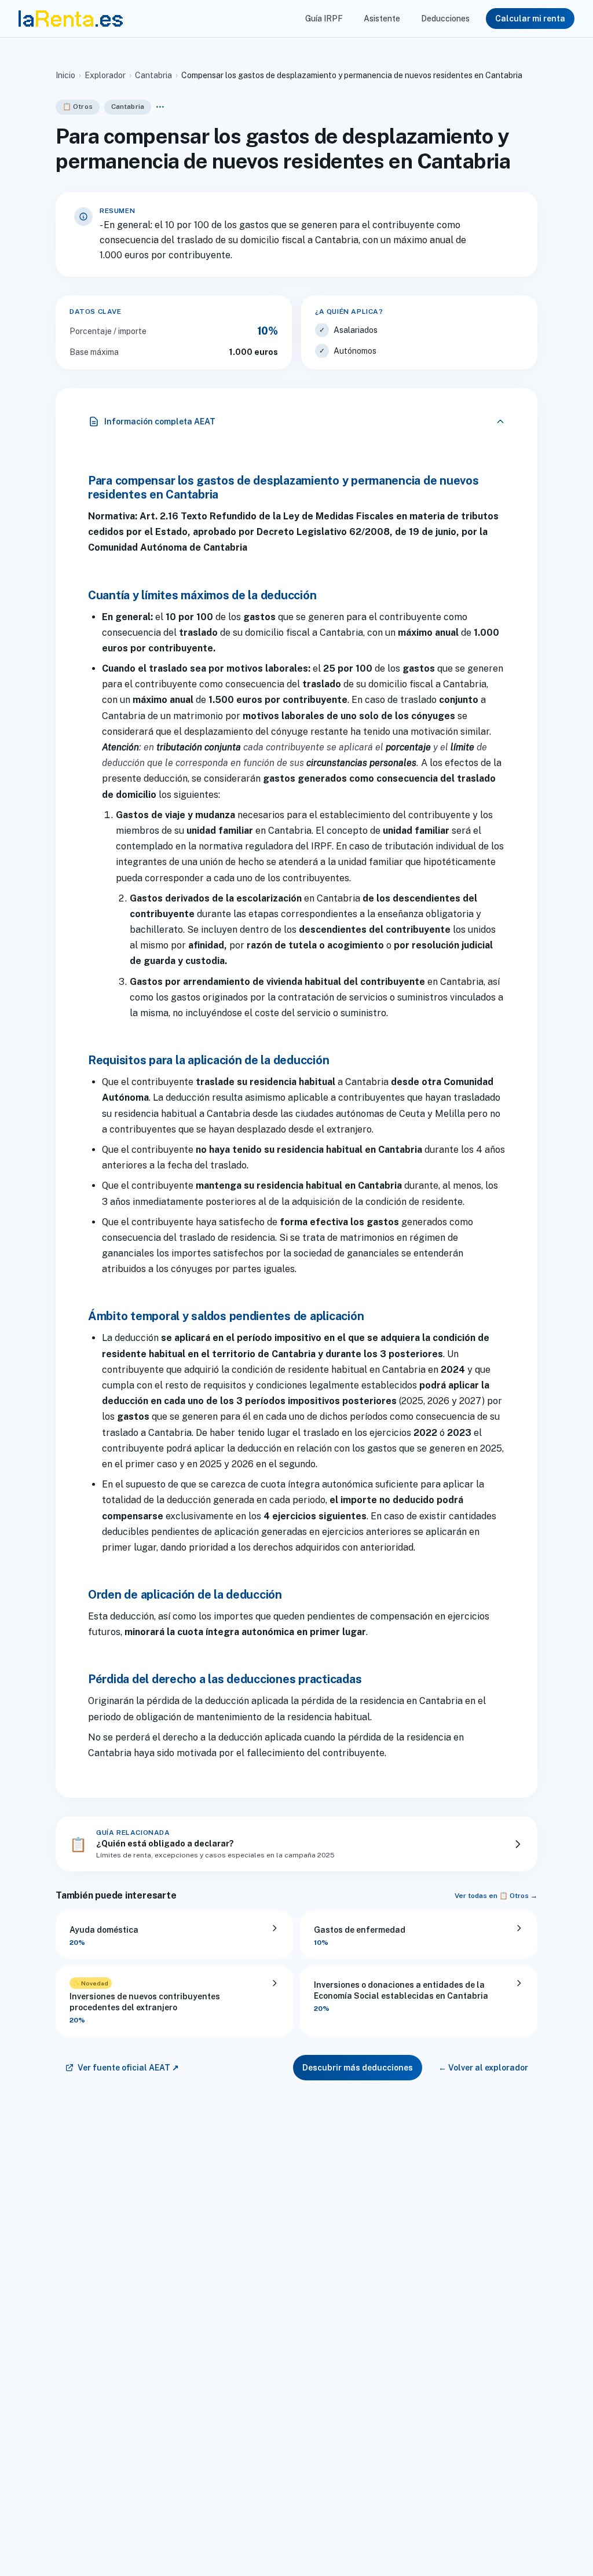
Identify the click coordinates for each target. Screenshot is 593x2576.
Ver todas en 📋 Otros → (496, 1896)
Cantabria (153, 75)
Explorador (105, 75)
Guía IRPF (324, 19)
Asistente (382, 19)
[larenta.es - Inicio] (71, 19)
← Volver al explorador (483, 2068)
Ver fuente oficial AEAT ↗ (128, 2068)
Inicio (65, 75)
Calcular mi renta (530, 19)
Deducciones (445, 19)
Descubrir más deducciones (358, 2068)
